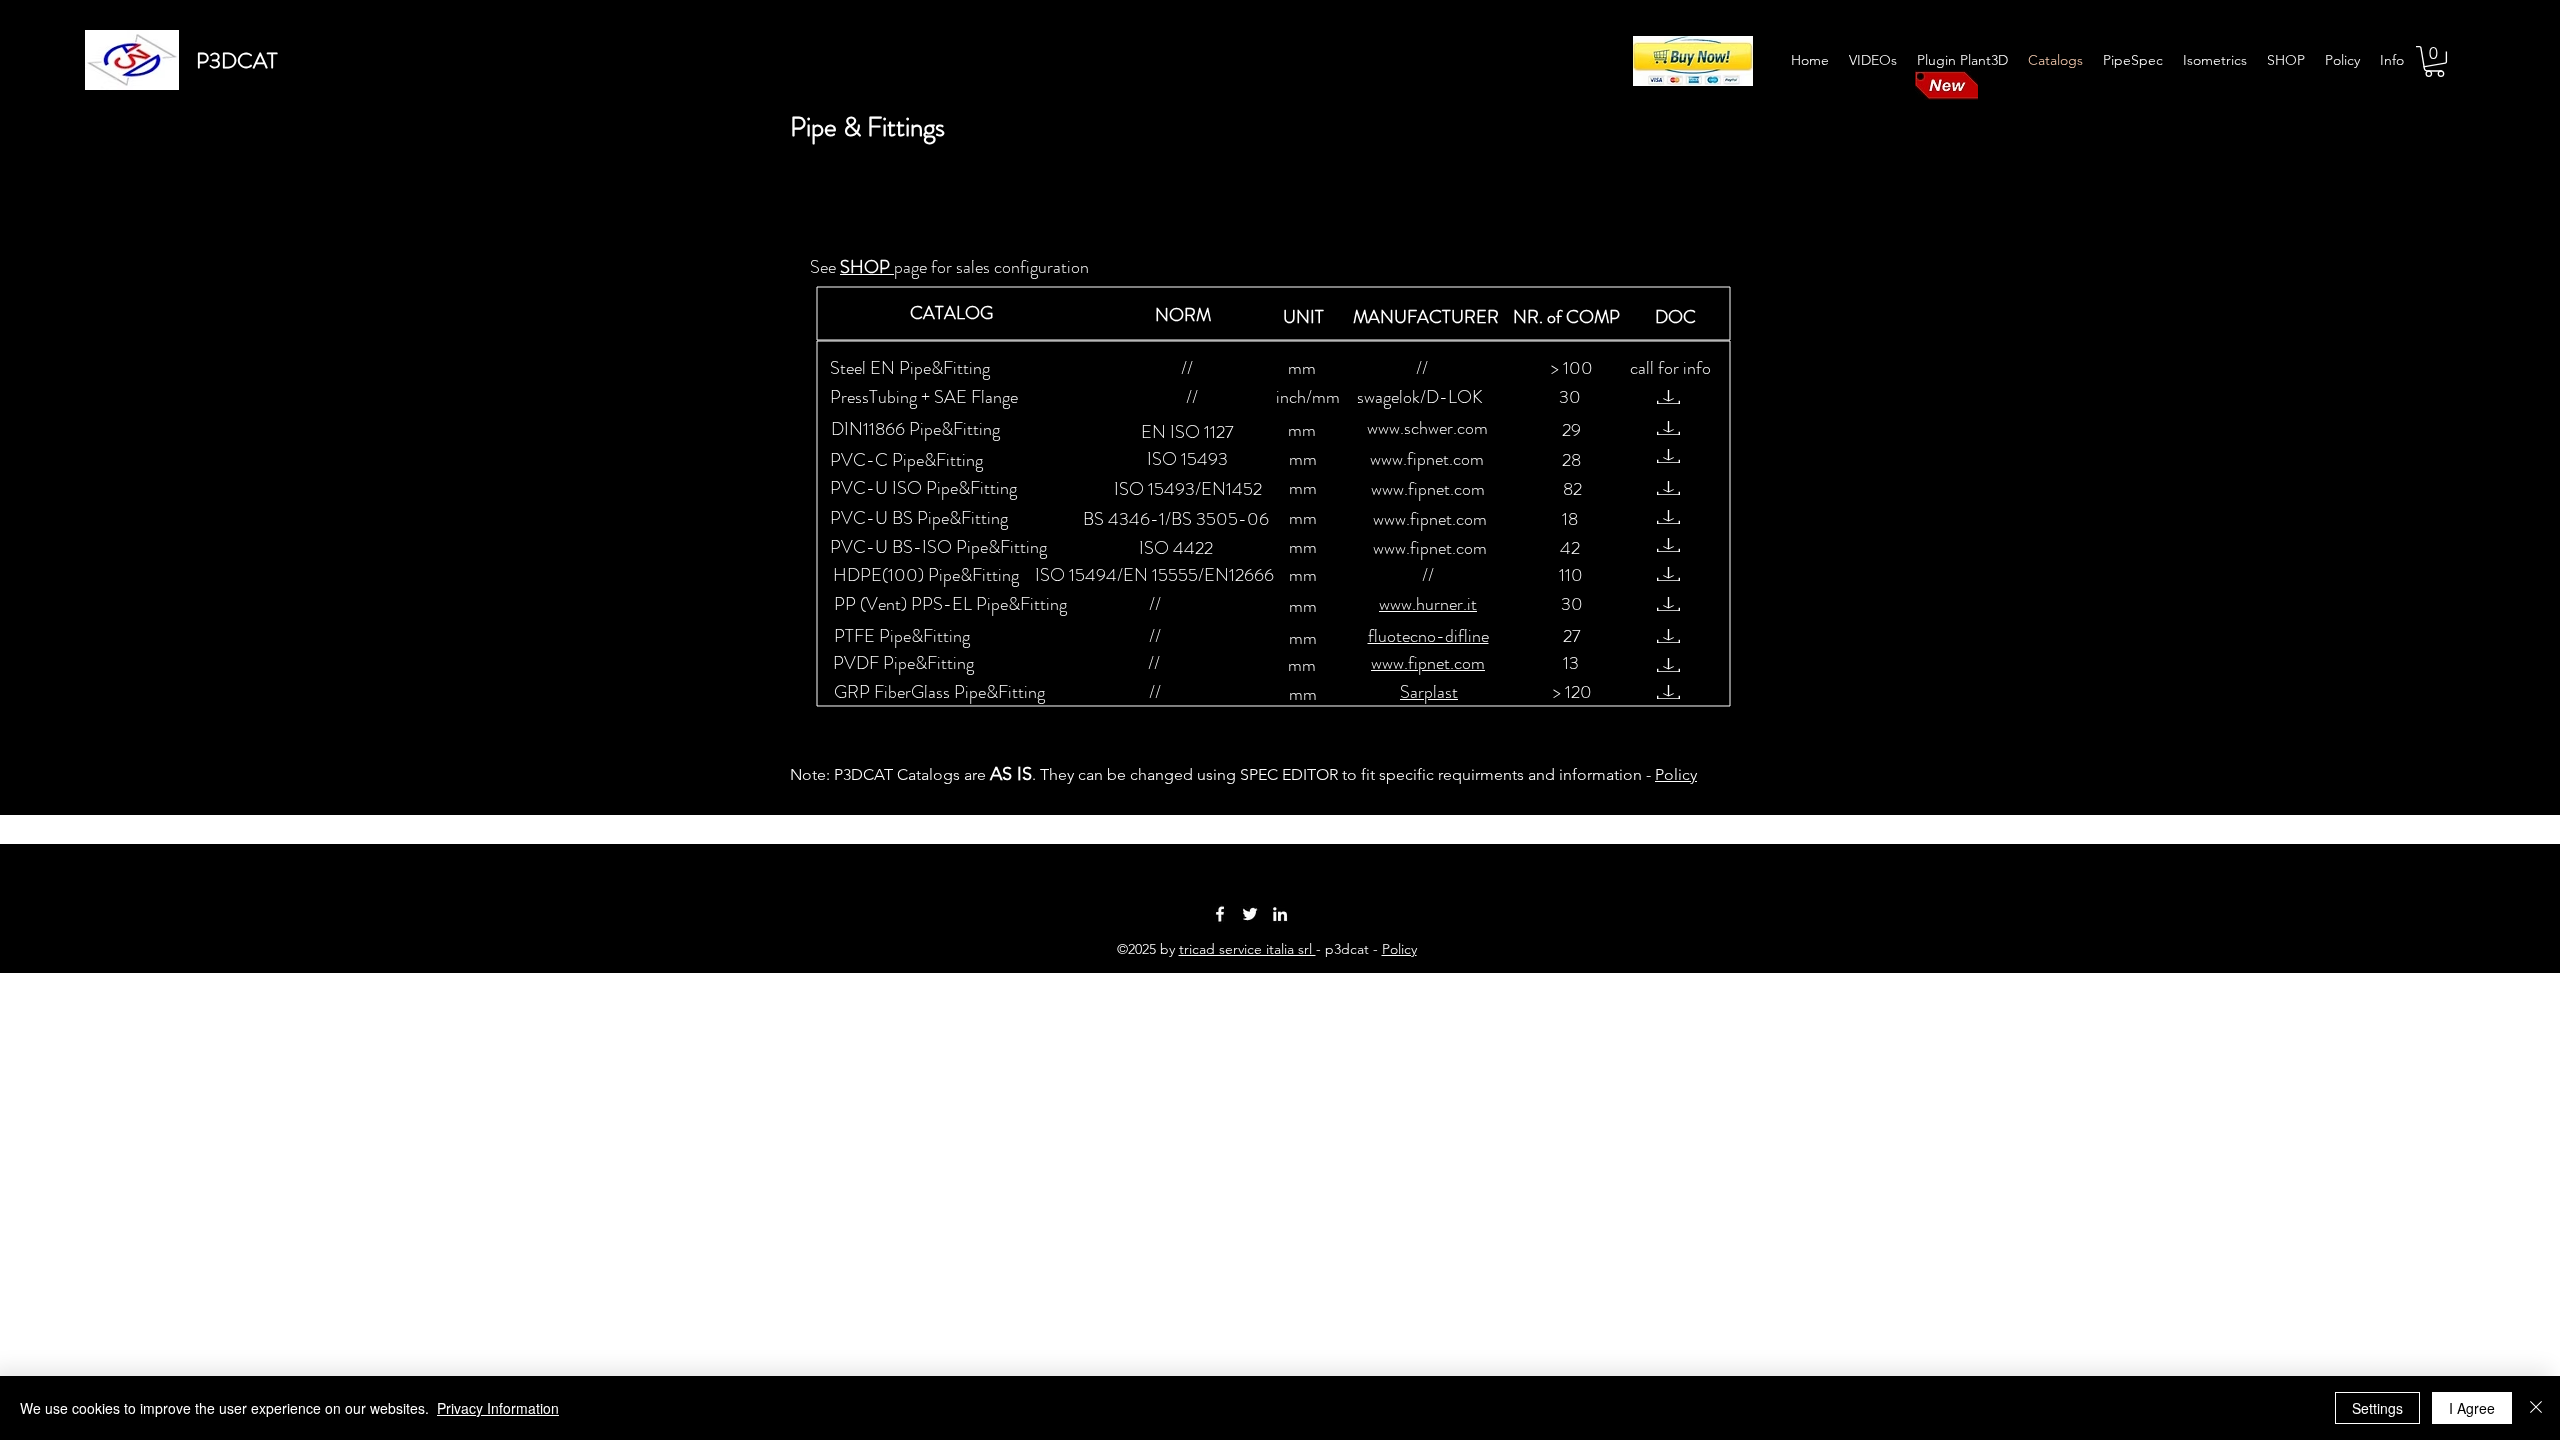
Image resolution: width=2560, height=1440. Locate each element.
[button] (2434, 61)
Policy (1676, 774)
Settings (2377, 1408)
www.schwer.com (1427, 428)
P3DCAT (236, 60)
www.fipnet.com (1427, 459)
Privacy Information (498, 1408)
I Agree (2472, 1408)
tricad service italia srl (1247, 949)
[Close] (2536, 1408)
